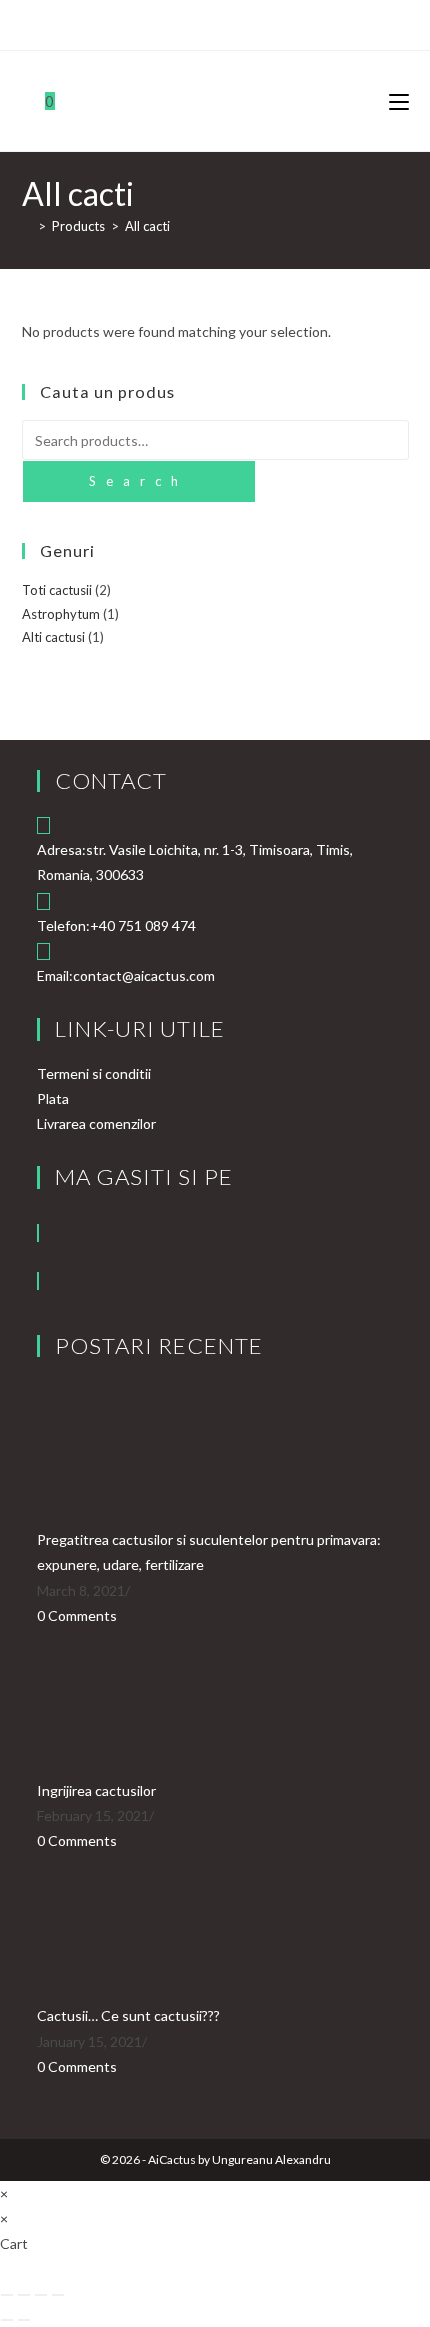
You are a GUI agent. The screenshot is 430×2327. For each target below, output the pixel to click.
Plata (53, 1098)
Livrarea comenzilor (96, 1123)
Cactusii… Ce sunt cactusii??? (128, 2015)
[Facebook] (38, 1233)
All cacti (147, 226)
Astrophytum (61, 614)
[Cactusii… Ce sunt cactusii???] (112, 1926)
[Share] (41, 2295)
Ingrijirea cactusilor (96, 1790)
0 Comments (77, 1615)
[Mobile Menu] (399, 101)
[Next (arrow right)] (24, 2320)
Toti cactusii (57, 590)
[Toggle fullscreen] (24, 2295)
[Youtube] (38, 1281)
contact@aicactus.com (144, 975)
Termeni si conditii (94, 1073)
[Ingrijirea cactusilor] (112, 1700)
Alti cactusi (53, 637)
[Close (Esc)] (58, 2295)
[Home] (27, 226)
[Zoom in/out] (7, 2295)
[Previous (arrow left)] (7, 2320)
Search (138, 481)
